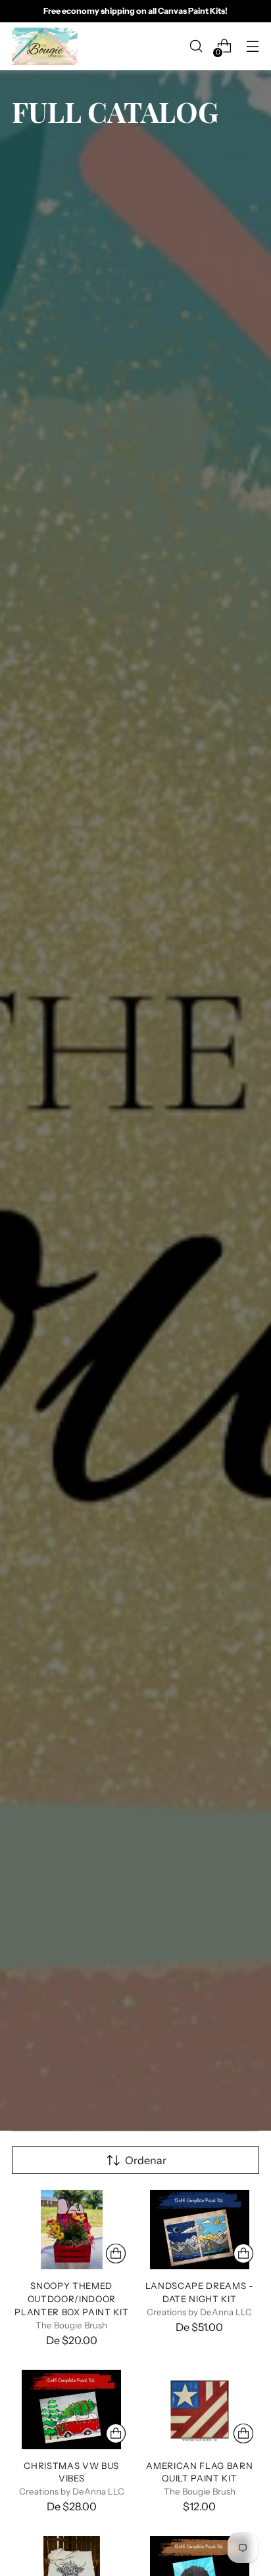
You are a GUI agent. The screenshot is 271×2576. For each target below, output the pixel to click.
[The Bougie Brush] (45, 46)
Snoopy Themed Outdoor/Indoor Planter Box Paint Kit (71, 2299)
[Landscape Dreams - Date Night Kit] (200, 2230)
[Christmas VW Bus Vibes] (72, 2409)
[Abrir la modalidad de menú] (252, 46)
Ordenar (146, 2160)
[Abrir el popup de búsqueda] (196, 46)
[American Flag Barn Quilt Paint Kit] (200, 2409)
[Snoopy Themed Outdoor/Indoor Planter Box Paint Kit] (72, 2230)
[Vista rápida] (116, 2254)
